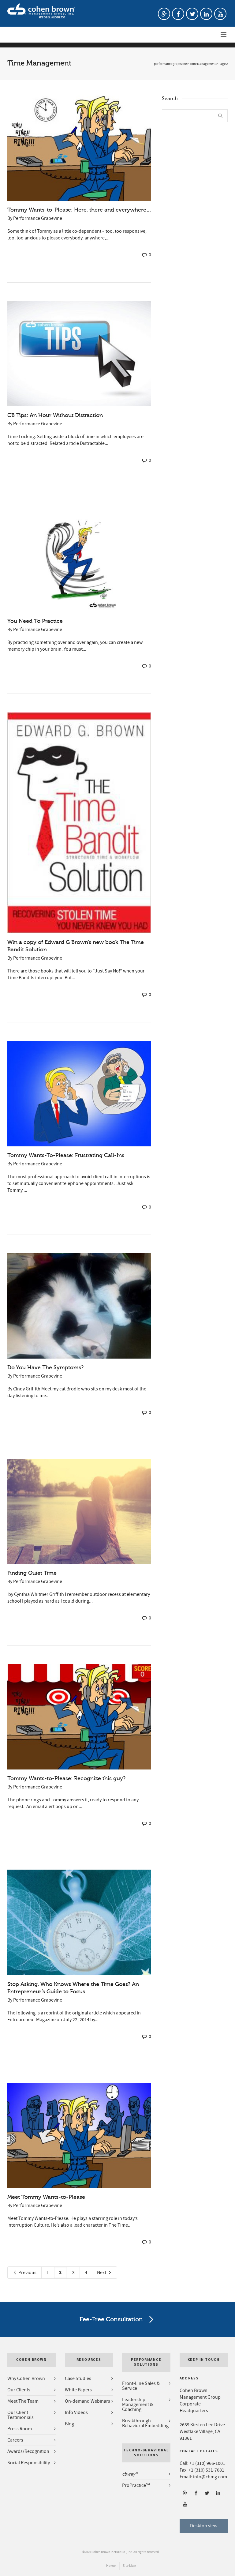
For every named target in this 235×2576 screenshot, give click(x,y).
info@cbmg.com (210, 2477)
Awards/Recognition (28, 2451)
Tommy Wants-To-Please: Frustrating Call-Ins (66, 1155)
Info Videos (76, 2412)
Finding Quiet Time (32, 1573)
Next (102, 2273)
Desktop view (204, 2526)
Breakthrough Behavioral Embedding (145, 2423)
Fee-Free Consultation (111, 2319)
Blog (69, 2424)
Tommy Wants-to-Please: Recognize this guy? (66, 1778)
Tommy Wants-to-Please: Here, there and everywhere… (79, 210)
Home (111, 2566)
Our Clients (19, 2390)
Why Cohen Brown (26, 2379)
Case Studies (78, 2379)
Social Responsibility (29, 2463)
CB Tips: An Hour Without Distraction (55, 415)
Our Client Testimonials (21, 2415)
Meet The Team (23, 2401)
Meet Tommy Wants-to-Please (46, 2197)
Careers (15, 2440)
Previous (27, 2273)
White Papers (78, 2390)
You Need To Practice (35, 621)
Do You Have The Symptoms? (45, 1367)
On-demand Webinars (88, 2401)
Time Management (203, 64)
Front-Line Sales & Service (141, 2386)
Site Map (129, 2566)
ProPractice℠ (136, 2485)
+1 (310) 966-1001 (207, 2463)
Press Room (20, 2429)
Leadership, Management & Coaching (138, 2405)
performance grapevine (170, 64)
